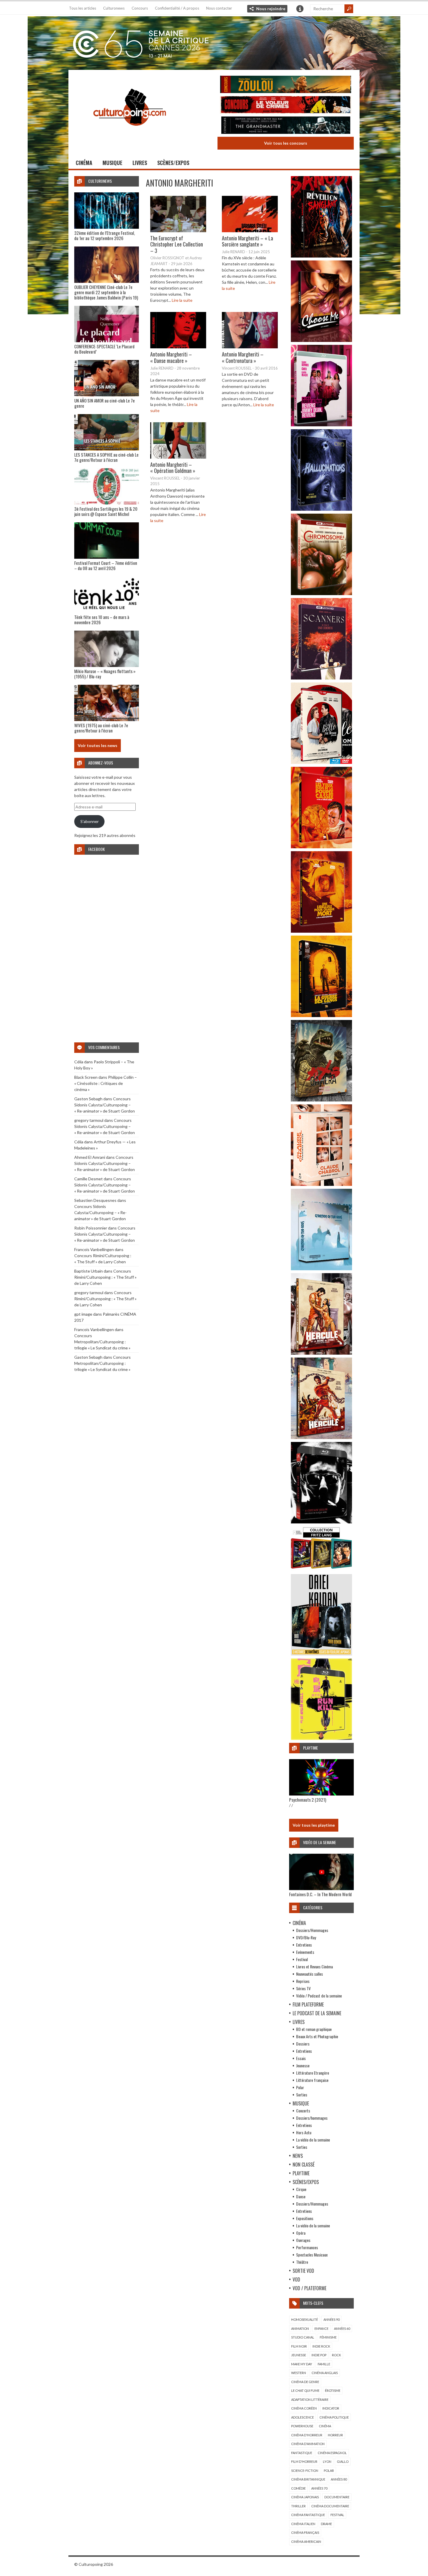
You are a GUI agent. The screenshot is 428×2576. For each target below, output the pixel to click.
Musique (112, 163)
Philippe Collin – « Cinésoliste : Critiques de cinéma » (106, 1083)
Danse (301, 2196)
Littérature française (312, 2080)
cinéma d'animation (308, 2444)
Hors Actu (304, 2132)
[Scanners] (321, 678)
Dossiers (303, 2044)
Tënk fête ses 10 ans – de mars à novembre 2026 (102, 620)
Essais (301, 2058)
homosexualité (305, 2319)
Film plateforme (308, 2004)
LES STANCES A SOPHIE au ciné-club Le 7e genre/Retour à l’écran (106, 457)
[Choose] (321, 340)
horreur (335, 2435)
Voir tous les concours (286, 143)
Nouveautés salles (309, 1974)
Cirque (301, 2189)
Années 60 (342, 2328)
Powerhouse (302, 2426)
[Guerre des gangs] (321, 1015)
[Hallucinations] (321, 509)
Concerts (303, 2111)
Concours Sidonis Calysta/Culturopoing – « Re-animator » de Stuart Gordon (105, 1105)
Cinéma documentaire (330, 2506)
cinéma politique (334, 2417)
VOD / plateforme (309, 2288)
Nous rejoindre (271, 9)
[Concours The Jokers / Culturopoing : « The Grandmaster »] (286, 126)
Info (300, 9)
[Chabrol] (321, 1184)
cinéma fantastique (308, 2515)
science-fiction (305, 2471)
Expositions (305, 2218)
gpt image (83, 1314)
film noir (299, 2346)
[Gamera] (321, 1100)
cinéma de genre (305, 2382)
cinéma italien (303, 2524)
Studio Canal (303, 2337)
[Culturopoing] (130, 134)
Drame (326, 2524)
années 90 (331, 2319)
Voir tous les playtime (314, 1825)
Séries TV (303, 1988)
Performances (307, 2247)
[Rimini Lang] (321, 1570)
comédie (298, 2488)
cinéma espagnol (332, 2453)
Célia (79, 1062)
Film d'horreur (304, 2461)
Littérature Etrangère (313, 2073)
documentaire (337, 2497)
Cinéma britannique (308, 2479)
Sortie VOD (303, 2271)
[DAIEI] (321, 1654)
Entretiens (304, 1945)
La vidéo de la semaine (313, 2140)
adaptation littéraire (310, 2400)
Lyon (327, 2461)
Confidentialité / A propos (177, 8)
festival (337, 2515)
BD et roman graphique (314, 2029)
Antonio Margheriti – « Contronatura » (243, 357)
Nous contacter (219, 8)
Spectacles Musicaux (312, 2255)
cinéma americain (306, 2542)
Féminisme (328, 2337)
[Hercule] (321, 1437)
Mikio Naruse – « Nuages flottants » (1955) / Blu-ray (105, 674)
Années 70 (319, 2488)
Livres (140, 163)
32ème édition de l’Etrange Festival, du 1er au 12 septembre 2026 (105, 235)
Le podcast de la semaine (317, 2013)
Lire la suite (182, 300)
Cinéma (84, 163)
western (299, 2373)
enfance (321, 2328)
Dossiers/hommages (312, 2118)
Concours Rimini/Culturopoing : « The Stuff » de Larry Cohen (105, 1277)
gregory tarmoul (89, 1120)
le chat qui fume (305, 2390)
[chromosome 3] (321, 594)
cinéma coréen (304, 2408)
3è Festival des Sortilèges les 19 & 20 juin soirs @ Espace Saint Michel (106, 511)
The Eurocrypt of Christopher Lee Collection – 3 (177, 244)
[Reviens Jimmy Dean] (321, 425)
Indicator (331, 2408)
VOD (296, 2279)
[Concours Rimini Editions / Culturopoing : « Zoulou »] (286, 85)
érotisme (333, 2390)
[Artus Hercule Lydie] (321, 1353)
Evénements (305, 1952)
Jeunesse (303, 2065)
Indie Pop (319, 2355)
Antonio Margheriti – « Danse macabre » (171, 357)
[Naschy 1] (321, 847)
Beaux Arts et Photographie (317, 2036)
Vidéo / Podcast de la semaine (319, 1996)
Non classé (304, 2165)
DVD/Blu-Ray (306, 1937)
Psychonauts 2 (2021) (308, 1800)
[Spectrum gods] (321, 1269)
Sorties (302, 2095)
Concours (140, 8)
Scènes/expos (173, 163)
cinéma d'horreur (307, 2435)
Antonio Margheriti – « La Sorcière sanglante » (247, 241)
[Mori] (321, 1522)
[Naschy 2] (321, 931)
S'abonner (90, 821)
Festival (302, 1959)
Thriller (298, 2506)
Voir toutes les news (98, 745)
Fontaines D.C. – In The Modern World (320, 1894)
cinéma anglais (325, 2373)
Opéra (301, 2233)
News (298, 2156)
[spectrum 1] (321, 1738)
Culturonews (114, 8)
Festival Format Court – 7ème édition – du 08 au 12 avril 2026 (106, 565)
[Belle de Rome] (321, 762)
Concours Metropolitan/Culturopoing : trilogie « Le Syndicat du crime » (102, 1342)
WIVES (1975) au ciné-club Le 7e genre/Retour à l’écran (101, 728)
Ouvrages (303, 2240)
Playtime (301, 2173)
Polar (300, 2087)
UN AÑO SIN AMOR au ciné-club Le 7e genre (105, 403)
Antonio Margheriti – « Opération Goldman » (173, 468)
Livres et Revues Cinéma (314, 1966)
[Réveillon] (321, 256)
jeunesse (299, 2355)
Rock (336, 2355)
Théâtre (302, 2262)
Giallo (343, 2461)
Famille (324, 2364)
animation (300, 2328)
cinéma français (305, 2532)
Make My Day (302, 2364)
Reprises (303, 1981)
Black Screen (86, 1077)
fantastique (302, 2453)
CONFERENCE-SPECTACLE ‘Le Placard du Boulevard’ (104, 349)
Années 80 (339, 2479)
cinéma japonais (305, 2497)
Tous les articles (83, 8)
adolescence (303, 2417)
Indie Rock (321, 2346)
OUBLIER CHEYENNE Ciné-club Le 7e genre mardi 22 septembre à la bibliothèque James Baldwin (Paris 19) (106, 292)
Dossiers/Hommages (312, 1930)
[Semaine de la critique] (214, 42)
